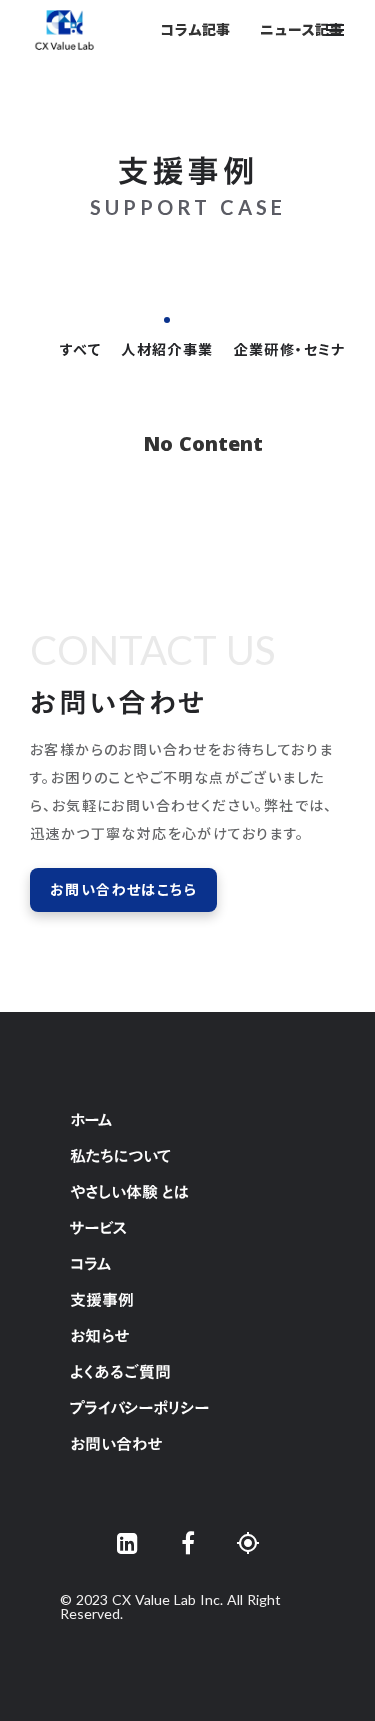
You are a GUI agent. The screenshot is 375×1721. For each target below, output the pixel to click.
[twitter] (128, 1543)
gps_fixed (248, 1543)
